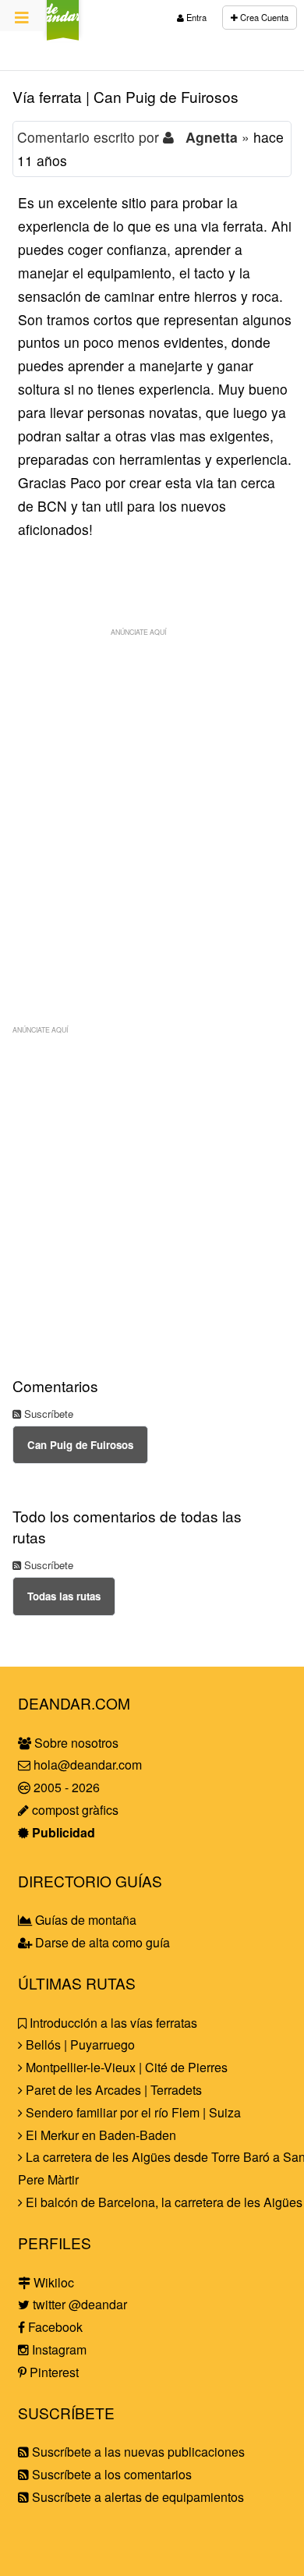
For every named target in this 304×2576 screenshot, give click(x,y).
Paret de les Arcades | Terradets (112, 2090)
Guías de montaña (84, 1920)
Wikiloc (52, 2282)
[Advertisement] (152, 796)
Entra (195, 17)
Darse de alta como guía (101, 1942)
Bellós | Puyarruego (79, 2045)
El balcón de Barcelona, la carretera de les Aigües (163, 2202)
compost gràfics (74, 1810)
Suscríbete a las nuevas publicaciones (137, 2452)
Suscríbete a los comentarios (110, 2474)
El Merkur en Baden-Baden (99, 2135)
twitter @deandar (78, 2304)
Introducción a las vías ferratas (112, 2023)
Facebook (54, 2327)
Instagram (58, 2349)
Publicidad (62, 1832)
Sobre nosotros (75, 1743)
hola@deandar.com (88, 1765)
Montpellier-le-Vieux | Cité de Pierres (125, 2067)
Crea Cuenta (263, 17)
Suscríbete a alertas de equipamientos (136, 2497)
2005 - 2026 (65, 1787)
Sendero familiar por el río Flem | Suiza (132, 2112)
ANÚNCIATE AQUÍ (138, 632)
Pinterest (53, 2372)
